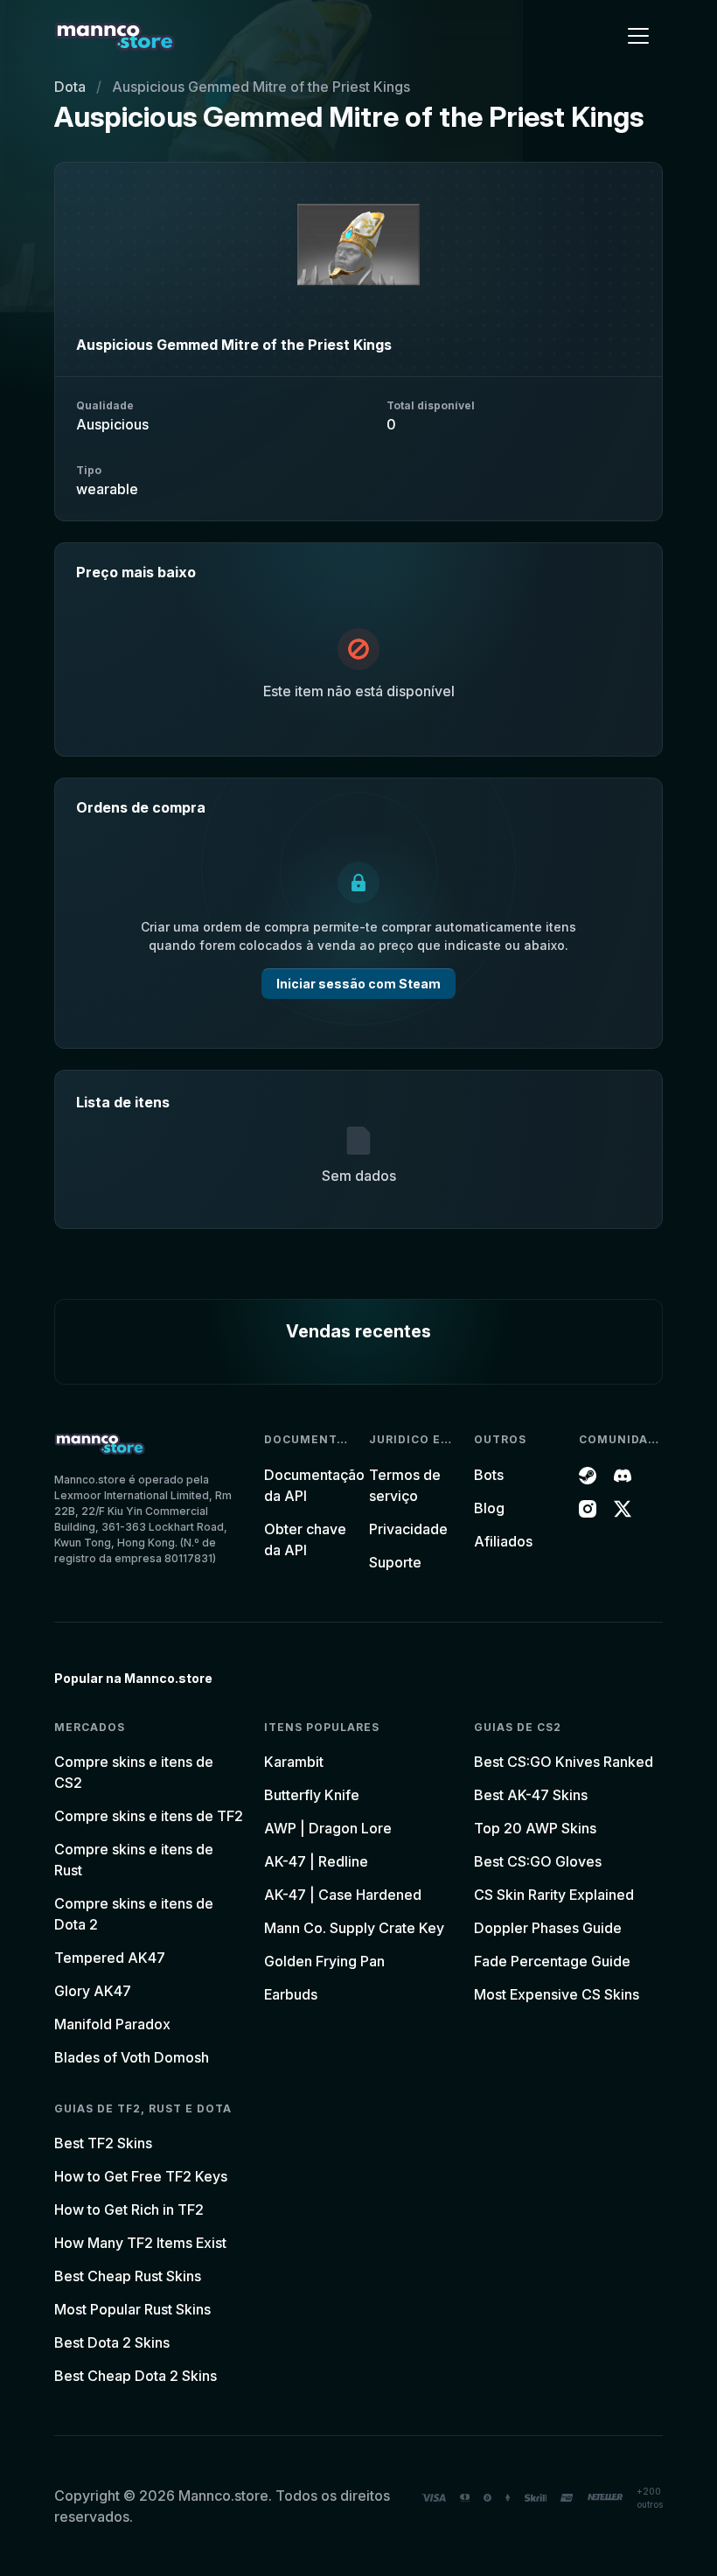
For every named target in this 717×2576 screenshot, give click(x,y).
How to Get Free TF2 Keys (141, 2176)
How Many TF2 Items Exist (140, 2243)
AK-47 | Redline (316, 1861)
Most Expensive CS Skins (557, 1994)
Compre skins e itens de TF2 (149, 1816)
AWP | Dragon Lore (328, 1828)
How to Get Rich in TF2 (129, 2209)
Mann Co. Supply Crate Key (354, 1928)
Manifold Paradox (112, 2024)
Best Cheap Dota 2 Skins (136, 2376)
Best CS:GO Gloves (538, 1861)
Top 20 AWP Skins (535, 1828)
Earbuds (291, 1994)
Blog (489, 1508)
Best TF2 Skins (103, 2143)
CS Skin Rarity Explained (554, 1895)
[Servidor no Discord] (623, 1475)
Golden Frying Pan (324, 1961)
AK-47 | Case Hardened (343, 1895)
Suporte (395, 1562)
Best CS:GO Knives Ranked (564, 1762)
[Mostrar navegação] (638, 36)
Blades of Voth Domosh (132, 2057)
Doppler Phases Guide (548, 1928)
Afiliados (503, 1541)
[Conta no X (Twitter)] (623, 1508)
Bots (489, 1475)
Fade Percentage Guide (552, 1961)
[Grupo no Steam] (588, 1475)
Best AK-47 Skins (531, 1795)
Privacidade (408, 1529)
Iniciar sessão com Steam (358, 984)
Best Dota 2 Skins (112, 2342)
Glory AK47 (93, 1991)
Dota (70, 87)
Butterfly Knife (312, 1795)
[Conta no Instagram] (588, 1508)
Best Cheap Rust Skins (128, 2276)
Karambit (294, 1762)
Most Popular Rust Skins (132, 2309)
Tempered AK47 (110, 1958)
